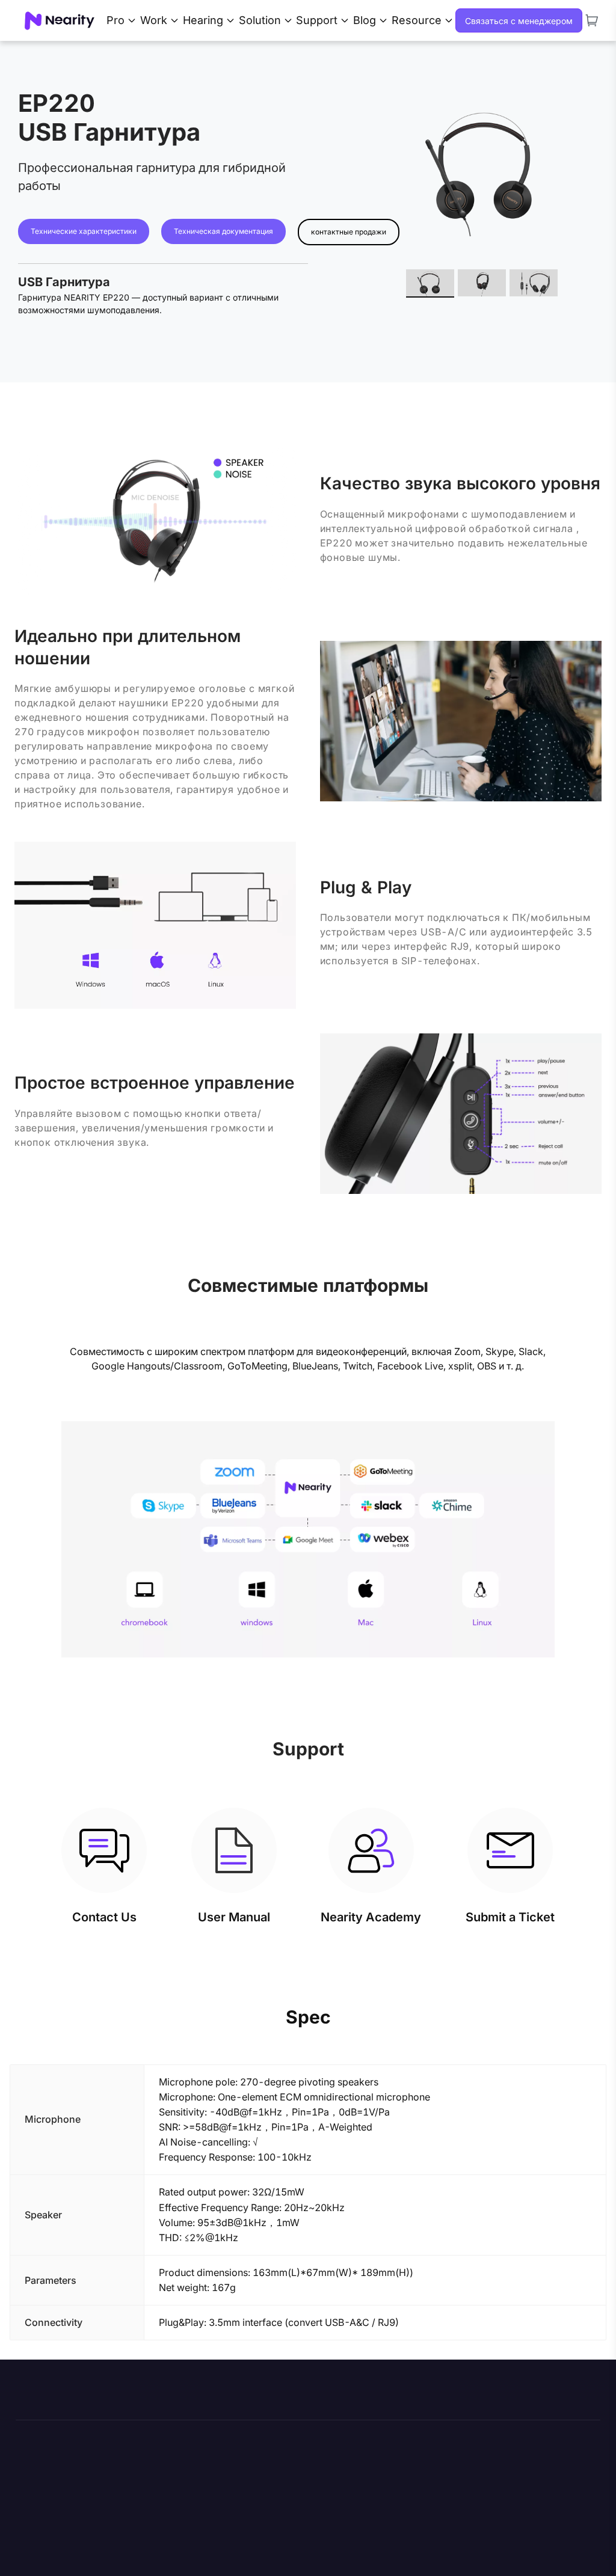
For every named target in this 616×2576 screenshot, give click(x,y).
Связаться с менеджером (519, 21)
